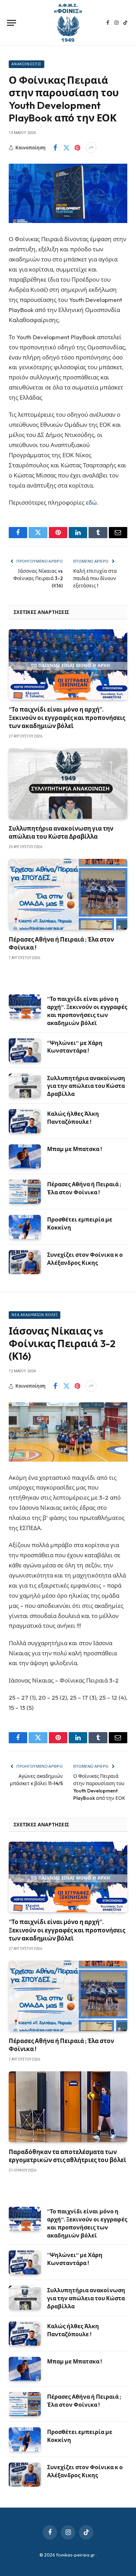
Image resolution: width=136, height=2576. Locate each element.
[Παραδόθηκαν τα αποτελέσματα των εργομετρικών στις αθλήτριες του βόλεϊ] (68, 2107)
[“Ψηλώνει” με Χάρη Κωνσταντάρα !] (25, 1050)
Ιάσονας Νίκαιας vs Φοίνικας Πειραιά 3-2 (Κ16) (38, 578)
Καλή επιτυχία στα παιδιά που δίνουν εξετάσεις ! (95, 578)
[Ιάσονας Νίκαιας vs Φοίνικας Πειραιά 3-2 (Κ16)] (68, 1432)
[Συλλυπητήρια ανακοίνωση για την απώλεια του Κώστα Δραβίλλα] (68, 784)
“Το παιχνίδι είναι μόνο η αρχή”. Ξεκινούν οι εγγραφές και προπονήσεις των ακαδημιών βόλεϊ (67, 717)
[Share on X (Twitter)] (66, 148)
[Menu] (12, 23)
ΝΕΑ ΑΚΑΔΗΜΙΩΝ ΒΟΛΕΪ (35, 1315)
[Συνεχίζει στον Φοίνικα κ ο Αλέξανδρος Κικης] (25, 1262)
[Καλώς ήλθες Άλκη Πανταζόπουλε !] (25, 1121)
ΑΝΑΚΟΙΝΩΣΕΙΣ (27, 64)
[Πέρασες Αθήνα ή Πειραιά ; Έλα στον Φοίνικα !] (68, 894)
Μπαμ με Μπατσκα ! (74, 1149)
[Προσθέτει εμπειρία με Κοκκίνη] (25, 1227)
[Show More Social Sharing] (91, 148)
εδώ (91, 502)
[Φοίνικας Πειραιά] (68, 23)
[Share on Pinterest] (77, 148)
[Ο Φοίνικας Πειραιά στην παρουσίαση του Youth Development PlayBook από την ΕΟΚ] (68, 193)
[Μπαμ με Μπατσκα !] (25, 1156)
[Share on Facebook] (55, 148)
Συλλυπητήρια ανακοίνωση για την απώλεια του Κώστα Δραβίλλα (86, 1086)
